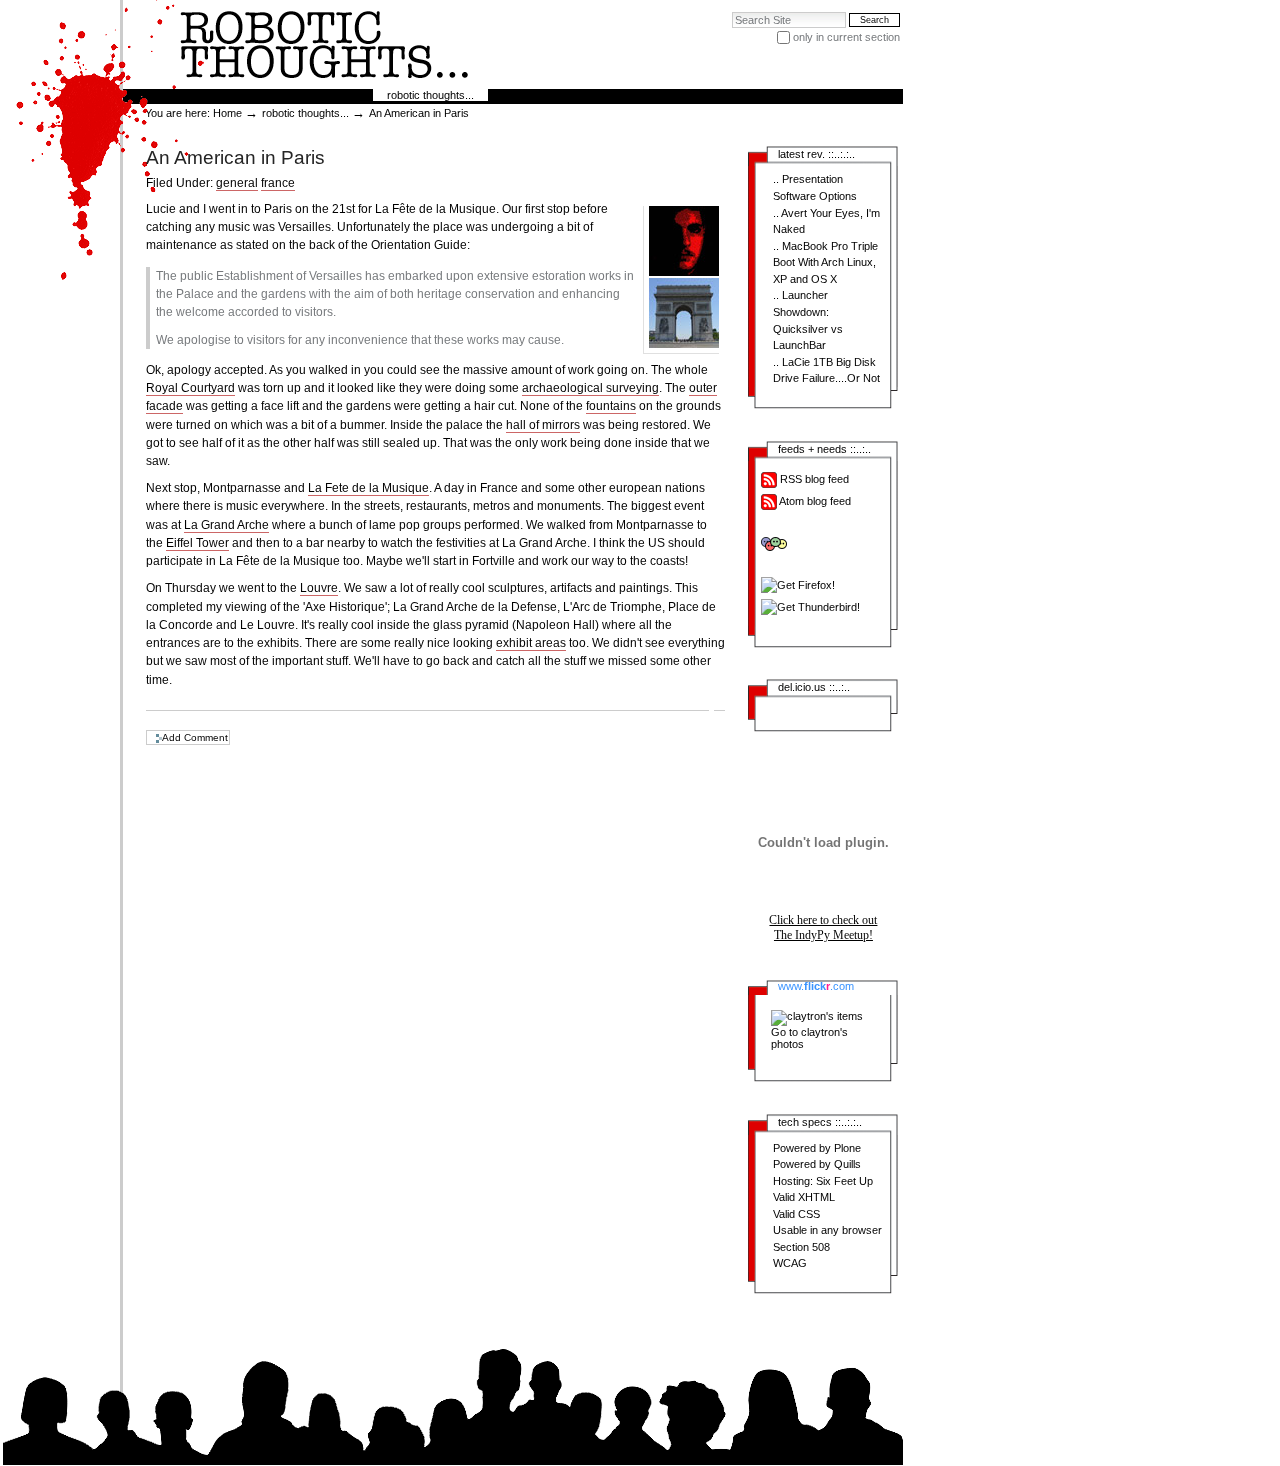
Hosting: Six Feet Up (823, 1181)
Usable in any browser (827, 1230)
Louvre (319, 588)
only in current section (846, 37)
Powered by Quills (817, 1164)
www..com (816, 986)
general (237, 183)
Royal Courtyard (190, 388)
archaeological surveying (590, 388)
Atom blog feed (814, 501)
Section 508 (801, 1247)
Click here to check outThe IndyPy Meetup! (823, 927)
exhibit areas (531, 643)
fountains (611, 406)
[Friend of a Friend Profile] (827, 544)
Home (227, 113)
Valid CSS (796, 1214)
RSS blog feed (813, 479)
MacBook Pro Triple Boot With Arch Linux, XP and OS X (825, 262)
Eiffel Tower (197, 543)
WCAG (790, 1263)
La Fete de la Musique (368, 488)
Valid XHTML (804, 1197)
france (278, 183)
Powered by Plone (817, 1148)
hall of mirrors (543, 425)
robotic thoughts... (430, 95)
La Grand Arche (226, 525)
